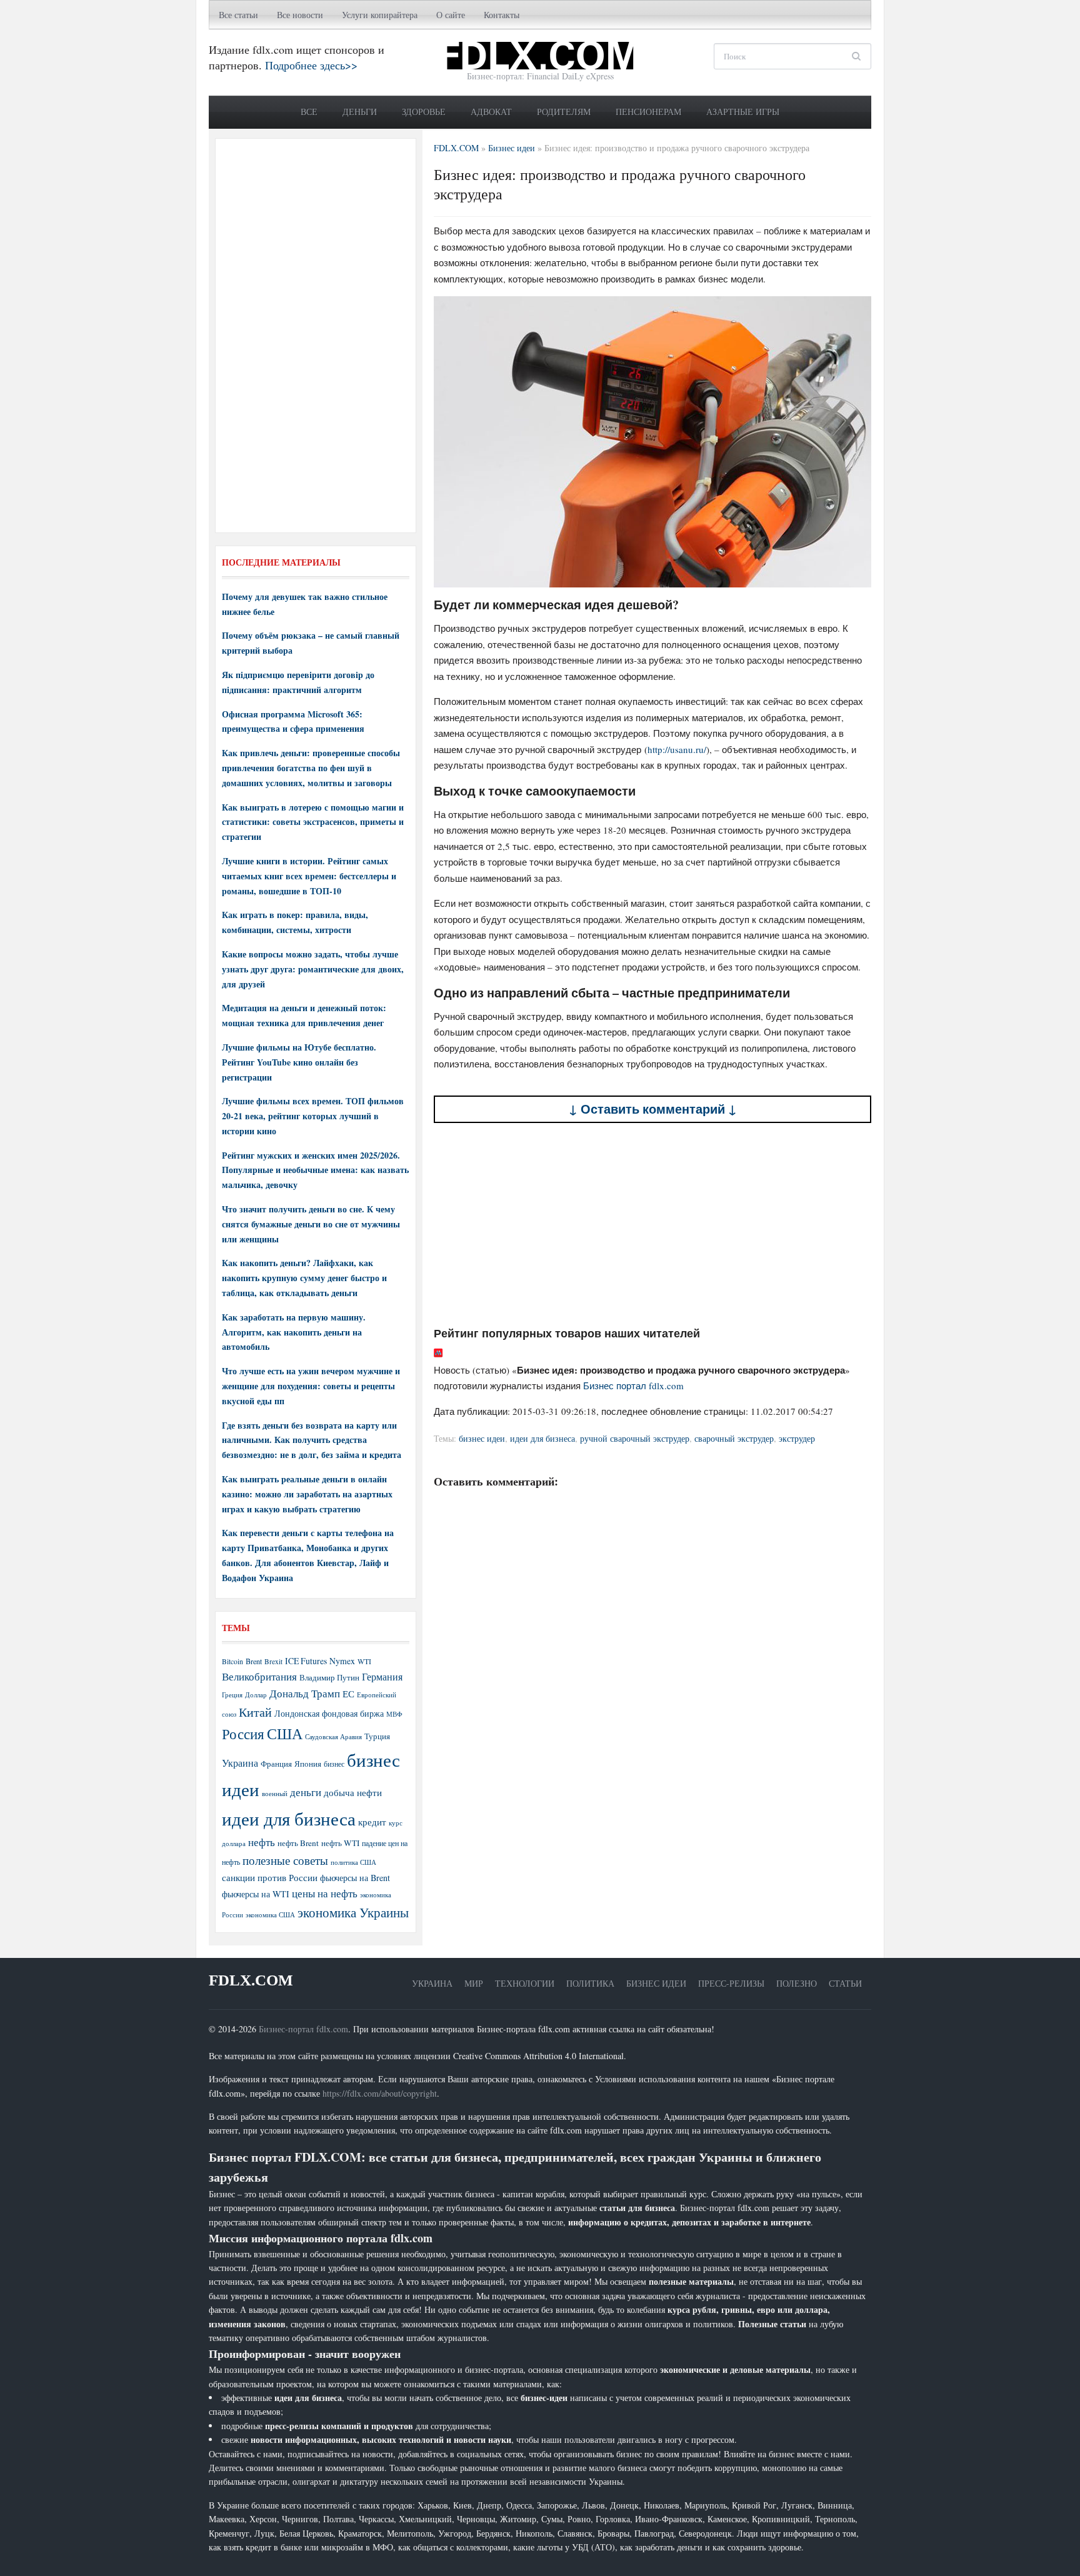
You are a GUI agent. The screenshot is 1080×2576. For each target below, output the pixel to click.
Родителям (564, 112)
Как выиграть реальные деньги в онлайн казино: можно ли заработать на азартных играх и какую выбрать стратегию (307, 1494)
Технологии (525, 1983)
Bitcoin (232, 1661)
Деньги (360, 112)
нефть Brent (298, 1843)
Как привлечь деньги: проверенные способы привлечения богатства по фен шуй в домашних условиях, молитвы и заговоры (311, 768)
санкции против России (270, 1877)
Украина (240, 1763)
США (285, 1734)
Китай (255, 1712)
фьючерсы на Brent (355, 1878)
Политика (590, 1983)
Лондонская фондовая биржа (329, 1713)
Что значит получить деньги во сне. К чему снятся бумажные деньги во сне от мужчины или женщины (311, 1224)
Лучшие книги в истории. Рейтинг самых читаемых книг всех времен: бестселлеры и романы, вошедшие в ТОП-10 (309, 876)
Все (309, 112)
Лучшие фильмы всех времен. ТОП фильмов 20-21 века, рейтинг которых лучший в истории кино (313, 1116)
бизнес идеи (482, 1438)
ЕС (348, 1694)
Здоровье (424, 112)
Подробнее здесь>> (311, 65)
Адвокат (491, 112)
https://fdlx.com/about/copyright (380, 2093)
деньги (306, 1792)
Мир (474, 1983)
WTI (364, 1661)
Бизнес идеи (656, 1983)
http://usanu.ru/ (677, 749)
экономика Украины (353, 1912)
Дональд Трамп (305, 1693)
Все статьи (238, 15)
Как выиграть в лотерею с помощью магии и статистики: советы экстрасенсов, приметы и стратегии (313, 822)
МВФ (394, 1714)
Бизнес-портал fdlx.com (303, 2029)
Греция (232, 1695)
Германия (382, 1677)
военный (275, 1794)
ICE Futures (306, 1661)
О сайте (451, 15)
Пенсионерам (648, 112)
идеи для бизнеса (542, 1438)
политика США (353, 1862)
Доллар (256, 1695)
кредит (372, 1822)
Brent (254, 1661)
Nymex (342, 1661)
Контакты (502, 15)
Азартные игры (743, 112)
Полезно (797, 1983)
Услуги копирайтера (380, 15)
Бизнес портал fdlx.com (633, 1385)
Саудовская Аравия (333, 1737)
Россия (243, 1734)
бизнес (334, 1764)
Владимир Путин (329, 1677)
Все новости (300, 15)
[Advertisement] (652, 1224)
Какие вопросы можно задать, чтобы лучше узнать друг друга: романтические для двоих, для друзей (313, 969)
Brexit (273, 1661)
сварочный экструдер (734, 1438)
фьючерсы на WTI (256, 1894)
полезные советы (285, 1860)
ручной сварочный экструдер (635, 1438)
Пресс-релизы (731, 1983)
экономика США (270, 1915)
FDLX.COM (251, 1980)
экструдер (797, 1438)
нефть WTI (340, 1843)
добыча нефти (353, 1792)
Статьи (845, 1983)
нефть (262, 1842)
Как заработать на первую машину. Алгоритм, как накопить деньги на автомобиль (294, 1332)
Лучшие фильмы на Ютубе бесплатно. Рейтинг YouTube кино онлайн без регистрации (299, 1062)
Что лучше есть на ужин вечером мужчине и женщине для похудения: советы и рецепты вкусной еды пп (311, 1386)
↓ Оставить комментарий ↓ (653, 1109)
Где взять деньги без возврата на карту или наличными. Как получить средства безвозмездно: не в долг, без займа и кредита (312, 1440)
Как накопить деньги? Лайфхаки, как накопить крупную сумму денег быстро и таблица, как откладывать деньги (304, 1278)
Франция (276, 1764)
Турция (377, 1736)
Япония (308, 1764)
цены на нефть (325, 1893)
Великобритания (259, 1676)
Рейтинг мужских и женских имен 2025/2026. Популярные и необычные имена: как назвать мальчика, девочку (315, 1170)
